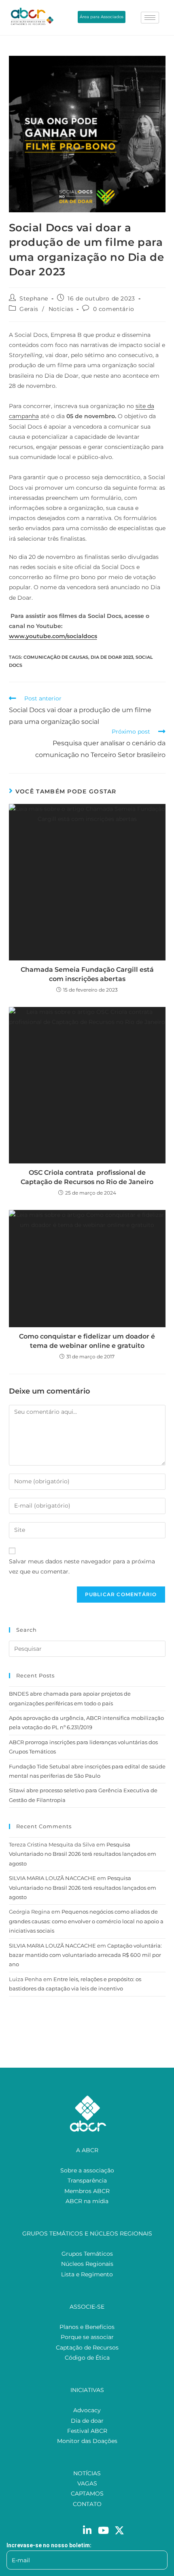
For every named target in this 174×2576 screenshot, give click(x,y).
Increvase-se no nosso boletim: (49, 2545)
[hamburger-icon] (150, 18)
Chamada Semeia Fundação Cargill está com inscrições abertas (87, 974)
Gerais (29, 309)
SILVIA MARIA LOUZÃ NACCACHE (52, 1878)
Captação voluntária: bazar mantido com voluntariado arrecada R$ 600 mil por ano (85, 1955)
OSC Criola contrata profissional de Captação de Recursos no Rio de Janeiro (87, 1177)
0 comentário (114, 309)
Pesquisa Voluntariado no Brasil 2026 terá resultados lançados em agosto (83, 1854)
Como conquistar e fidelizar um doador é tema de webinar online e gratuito (87, 1341)
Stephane (34, 298)
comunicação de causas (56, 657)
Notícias (61, 309)
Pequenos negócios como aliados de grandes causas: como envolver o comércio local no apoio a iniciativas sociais (86, 1921)
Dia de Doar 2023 (112, 657)
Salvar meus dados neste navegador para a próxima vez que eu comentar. (82, 1566)
